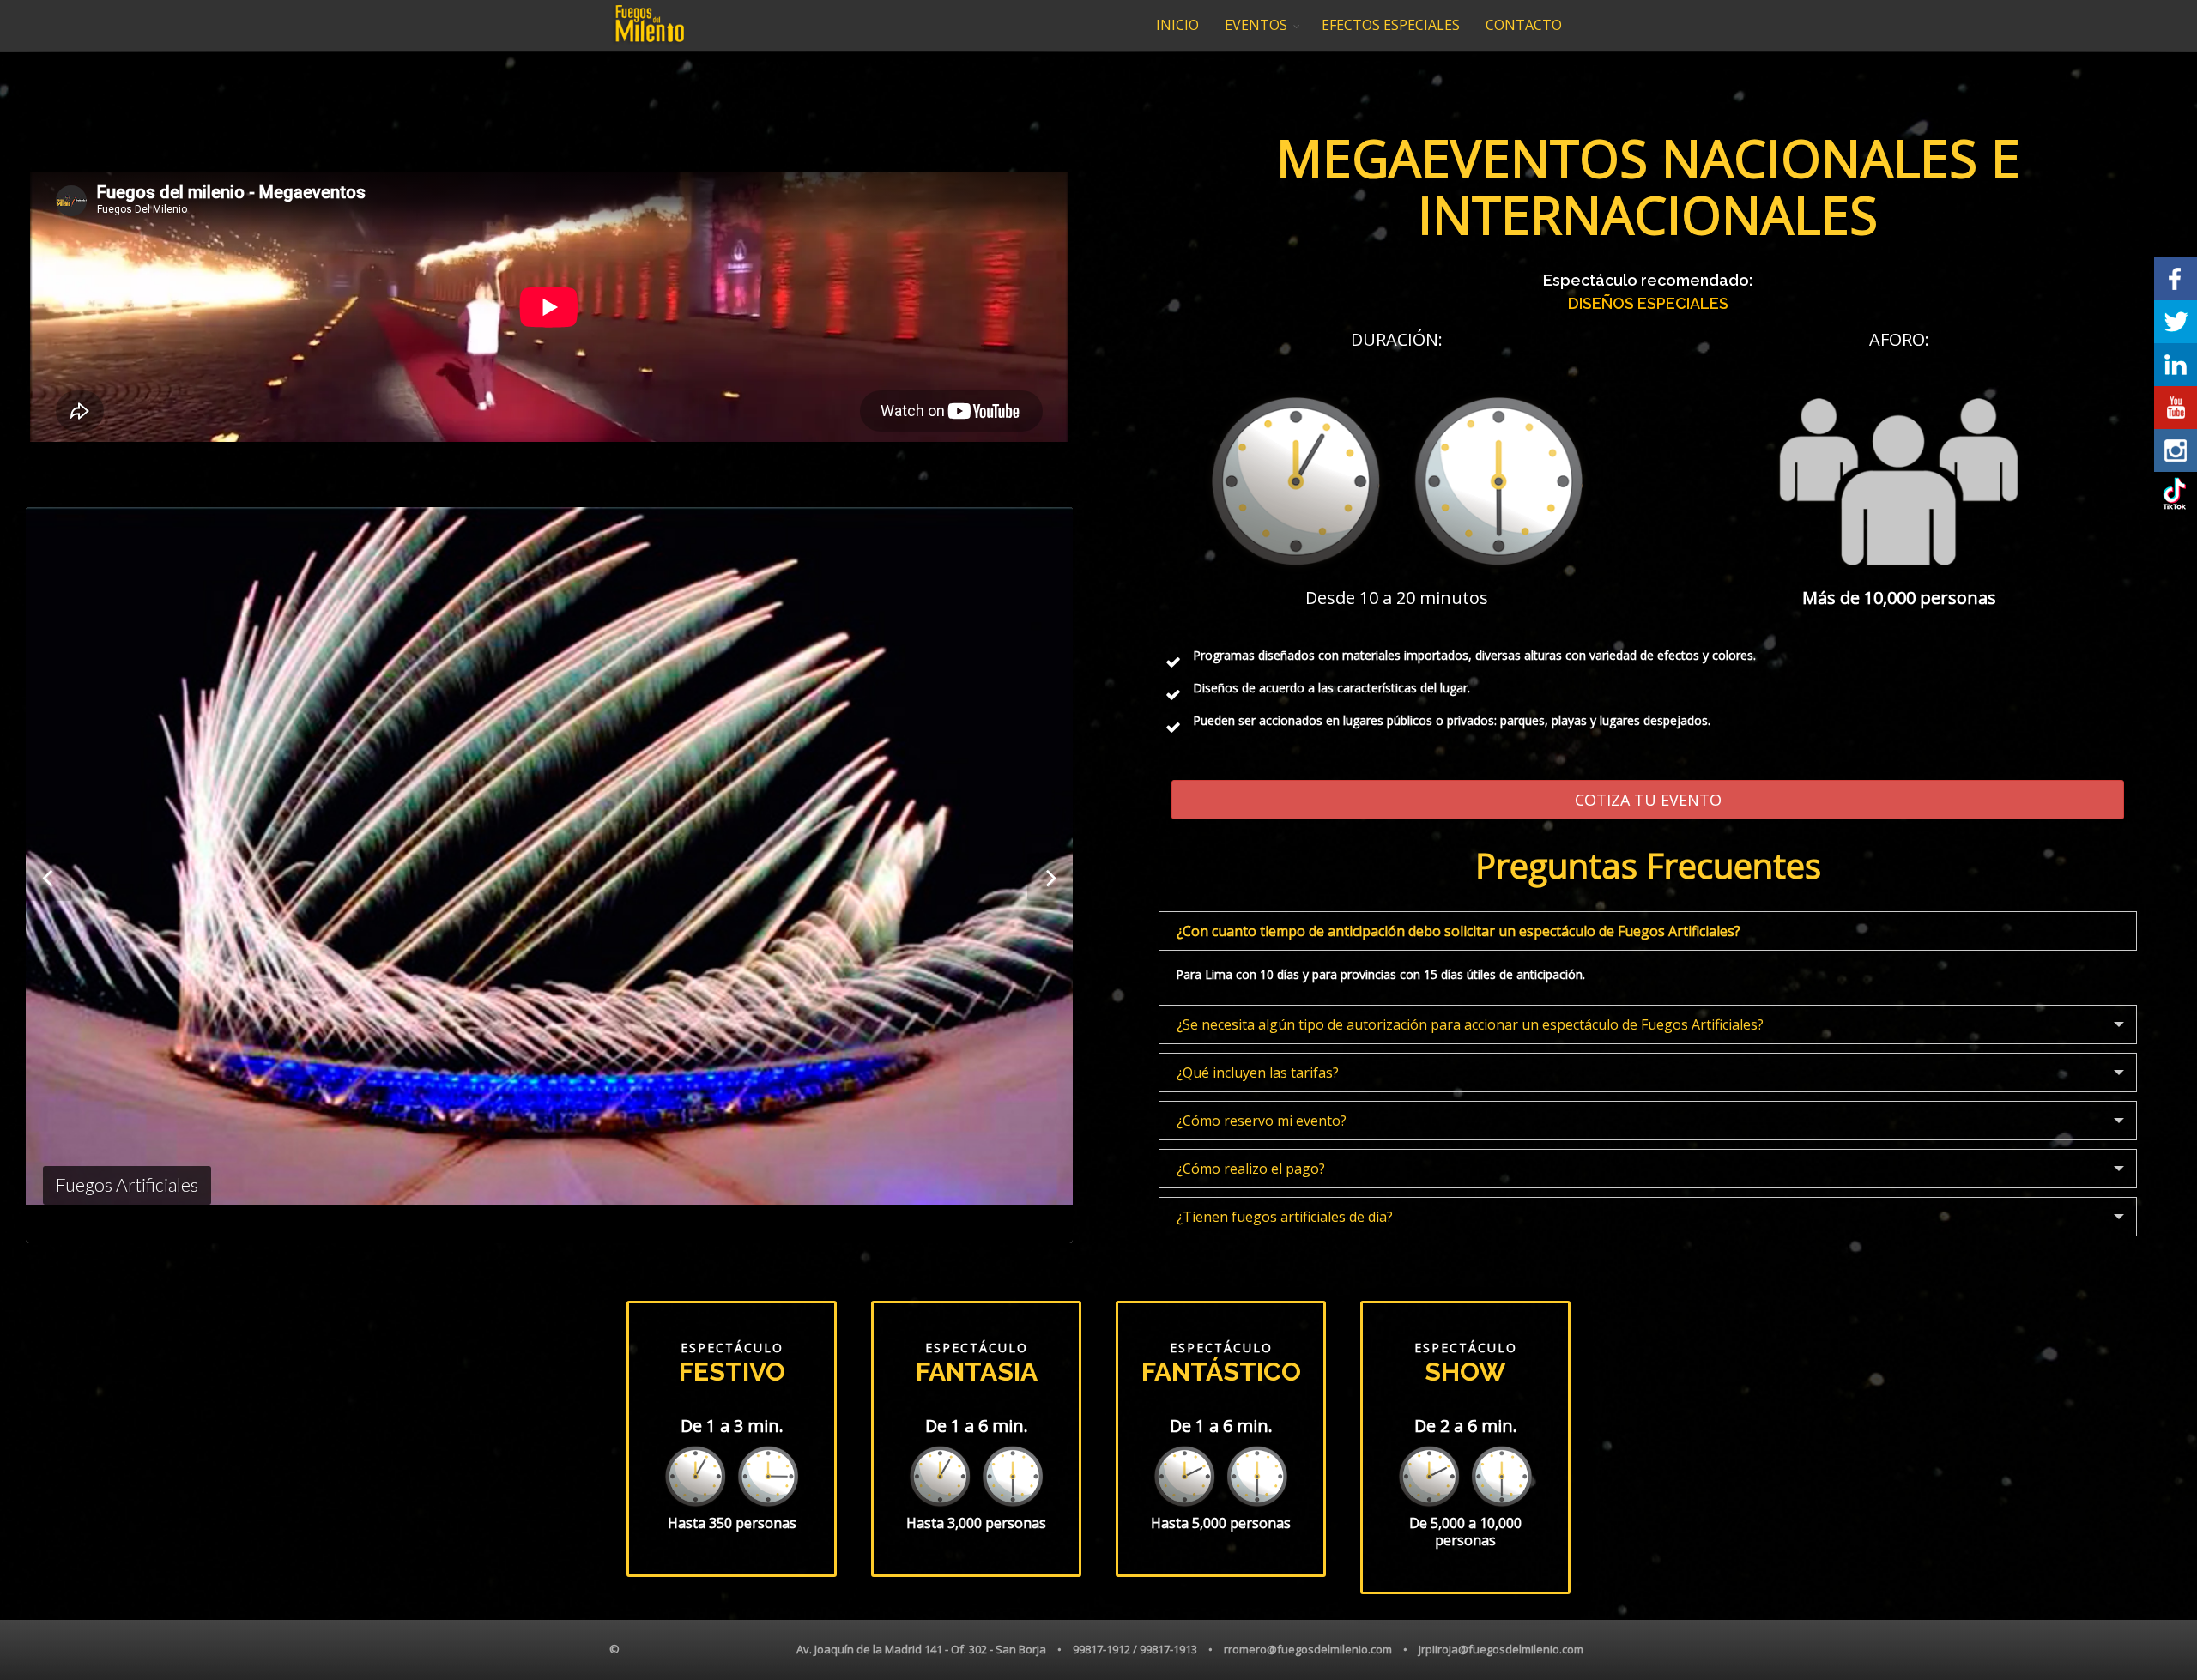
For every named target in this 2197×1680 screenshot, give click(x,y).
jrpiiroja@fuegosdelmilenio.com (1501, 1649)
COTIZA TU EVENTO (1648, 800)
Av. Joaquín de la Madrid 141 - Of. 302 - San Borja (921, 1649)
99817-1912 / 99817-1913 (1135, 1649)
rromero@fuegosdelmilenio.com (1308, 1649)
